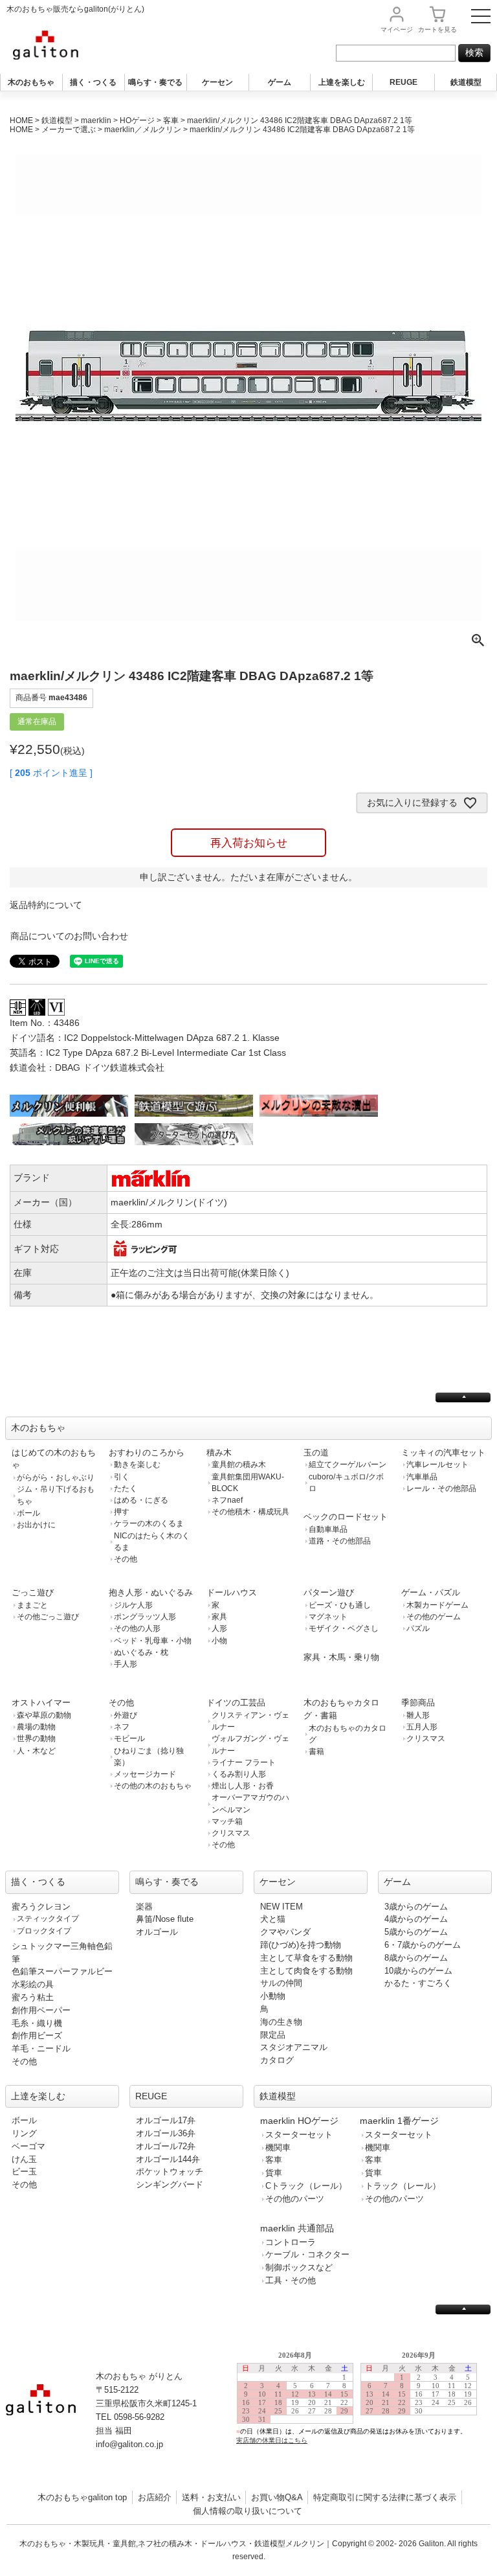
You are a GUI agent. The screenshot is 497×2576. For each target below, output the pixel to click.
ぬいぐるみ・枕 (141, 1652)
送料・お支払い (211, 2497)
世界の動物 (36, 1738)
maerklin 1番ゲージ (399, 2121)
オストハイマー (41, 1703)
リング (24, 2133)
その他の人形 (137, 1628)
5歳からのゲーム (416, 1932)
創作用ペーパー (41, 2010)
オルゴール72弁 (166, 2146)
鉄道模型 (466, 82)
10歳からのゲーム (418, 1971)
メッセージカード (145, 1774)
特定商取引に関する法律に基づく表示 (385, 2497)
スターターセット (299, 2135)
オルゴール (157, 1932)
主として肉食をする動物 (306, 1971)
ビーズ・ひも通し (340, 1605)
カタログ (277, 2060)
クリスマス (231, 1833)
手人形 (126, 1664)
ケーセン (217, 82)
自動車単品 (328, 1529)
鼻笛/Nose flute (165, 1919)
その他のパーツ (295, 2199)
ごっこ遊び (33, 1592)
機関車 (278, 2148)
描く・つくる (93, 82)
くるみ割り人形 (239, 1774)
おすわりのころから (147, 1453)
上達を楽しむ (342, 82)
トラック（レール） (403, 2186)
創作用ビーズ (37, 2035)
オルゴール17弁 (166, 2120)
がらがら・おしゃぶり (56, 1477)
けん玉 (24, 2159)
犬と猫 (273, 1919)
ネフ (122, 1727)
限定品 (273, 2035)
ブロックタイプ (44, 1931)
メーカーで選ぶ (69, 130)
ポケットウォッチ (170, 2171)
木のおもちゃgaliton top (82, 2497)
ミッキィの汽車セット (443, 1453)
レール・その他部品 (441, 1488)
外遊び (126, 1715)
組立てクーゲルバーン (348, 1465)
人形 (219, 1628)
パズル (418, 1628)
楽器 (144, 1907)
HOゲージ (137, 120)
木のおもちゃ (31, 82)
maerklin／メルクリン (143, 130)
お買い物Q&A (277, 2497)
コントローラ (291, 2242)
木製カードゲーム (437, 1605)
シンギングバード (170, 2184)
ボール (28, 1513)
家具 (219, 1617)
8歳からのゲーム (416, 1958)
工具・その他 (291, 2280)
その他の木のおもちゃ (153, 1786)
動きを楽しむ (137, 1465)
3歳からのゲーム (416, 1907)
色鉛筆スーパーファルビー (62, 1971)
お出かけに (36, 1525)
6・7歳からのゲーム (423, 1945)
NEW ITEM (282, 1907)
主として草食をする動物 (306, 1958)
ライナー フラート (244, 1762)
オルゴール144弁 (168, 2159)
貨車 (274, 2173)
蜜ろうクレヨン (41, 1907)
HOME (21, 120)
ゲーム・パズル (431, 1592)
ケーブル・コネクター (307, 2254)
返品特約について (46, 905)
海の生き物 (281, 2022)
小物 (219, 1641)
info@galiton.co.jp (129, 2444)
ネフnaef (227, 1500)
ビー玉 (24, 2171)
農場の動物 (36, 1727)
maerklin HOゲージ (299, 2121)
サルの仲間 (281, 1983)
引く (122, 1477)
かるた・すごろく (418, 1983)
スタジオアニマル (294, 2047)
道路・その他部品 (340, 1541)
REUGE (403, 82)
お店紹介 (155, 2497)
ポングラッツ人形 (145, 1617)
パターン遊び (329, 1592)
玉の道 (316, 1453)
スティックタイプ (48, 1919)
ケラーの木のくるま (149, 1523)
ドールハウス (232, 1592)
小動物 (273, 1996)
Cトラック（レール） (306, 2186)
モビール (129, 1738)
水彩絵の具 (33, 1984)
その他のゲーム (434, 1617)
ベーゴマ (28, 2146)
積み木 (219, 1453)
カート (437, 29)
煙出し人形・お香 (243, 1786)
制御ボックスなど (299, 2267)
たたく (126, 1488)
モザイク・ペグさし (344, 1628)
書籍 (316, 1751)
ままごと (32, 1605)
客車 (171, 120)
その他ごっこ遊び (48, 1617)
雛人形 (418, 1715)
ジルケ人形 (133, 1605)
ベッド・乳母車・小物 (153, 1641)
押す (122, 1512)
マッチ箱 (227, 1821)
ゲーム (280, 82)
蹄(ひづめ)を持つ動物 (301, 1945)
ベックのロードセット (346, 1517)
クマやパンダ (285, 1932)
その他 (126, 1559)
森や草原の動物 (44, 1715)
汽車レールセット (437, 1465)
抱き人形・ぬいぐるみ (151, 1592)
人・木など (36, 1751)
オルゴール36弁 (166, 2133)
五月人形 (422, 1727)
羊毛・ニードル (41, 2048)
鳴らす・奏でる (155, 82)
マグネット (328, 1617)
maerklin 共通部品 (297, 2228)
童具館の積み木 (239, 1465)
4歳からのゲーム (416, 1919)
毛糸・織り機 (37, 2023)
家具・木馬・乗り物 (341, 1657)
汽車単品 (422, 1477)
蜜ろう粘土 (33, 1997)
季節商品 (418, 1703)
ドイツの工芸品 (236, 1703)
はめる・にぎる (141, 1500)
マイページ (397, 29)
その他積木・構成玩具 (250, 1512)
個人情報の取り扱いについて (248, 2511)
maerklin (96, 120)
